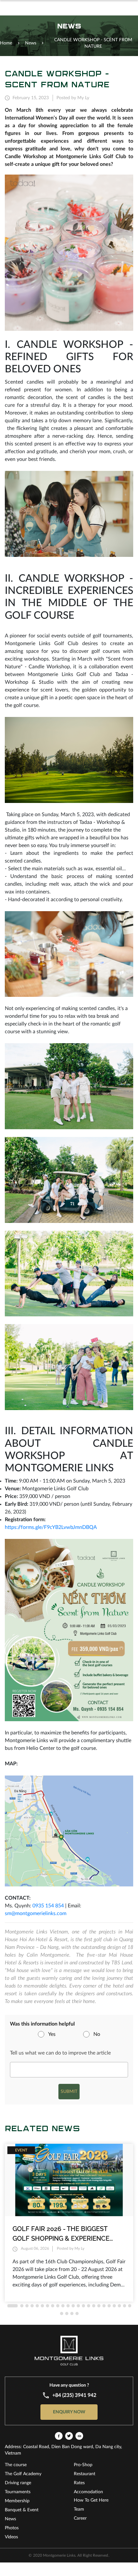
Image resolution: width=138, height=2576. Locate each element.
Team (79, 2509)
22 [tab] (125, 2306)
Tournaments (18, 2492)
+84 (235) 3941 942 (74, 2395)
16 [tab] (94, 2306)
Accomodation (88, 2492)
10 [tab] (63, 2306)
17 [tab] (99, 2306)
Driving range (18, 2483)
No (97, 2034)
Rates (79, 2483)
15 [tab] (89, 2306)
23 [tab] (130, 2306)
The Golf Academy (23, 2474)
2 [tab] (22, 2306)
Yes (52, 2034)
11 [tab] (68, 2306)
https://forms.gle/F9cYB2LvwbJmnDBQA (51, 1527)
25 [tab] (67, 2314)
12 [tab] (73, 2306)
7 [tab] (47, 2306)
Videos (11, 2537)
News (10, 2519)
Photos (12, 2528)
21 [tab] (119, 2306)
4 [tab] (32, 2306)
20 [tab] (114, 2306)
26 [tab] (72, 2314)
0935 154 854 (48, 1906)
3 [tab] (27, 2306)
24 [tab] (62, 2314)
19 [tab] (109, 2306)
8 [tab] (53, 2306)
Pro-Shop (83, 2465)
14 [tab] (83, 2306)
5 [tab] (37, 2306)
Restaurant (85, 2474)
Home (6, 43)
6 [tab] (42, 2306)
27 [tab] (77, 2314)
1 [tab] (13, 2306)
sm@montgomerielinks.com (36, 1913)
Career (80, 2518)
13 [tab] (78, 2306)
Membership (17, 2501)
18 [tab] (104, 2306)
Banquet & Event (22, 2510)
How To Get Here (91, 2500)
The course (16, 2465)
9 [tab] (58, 2306)
